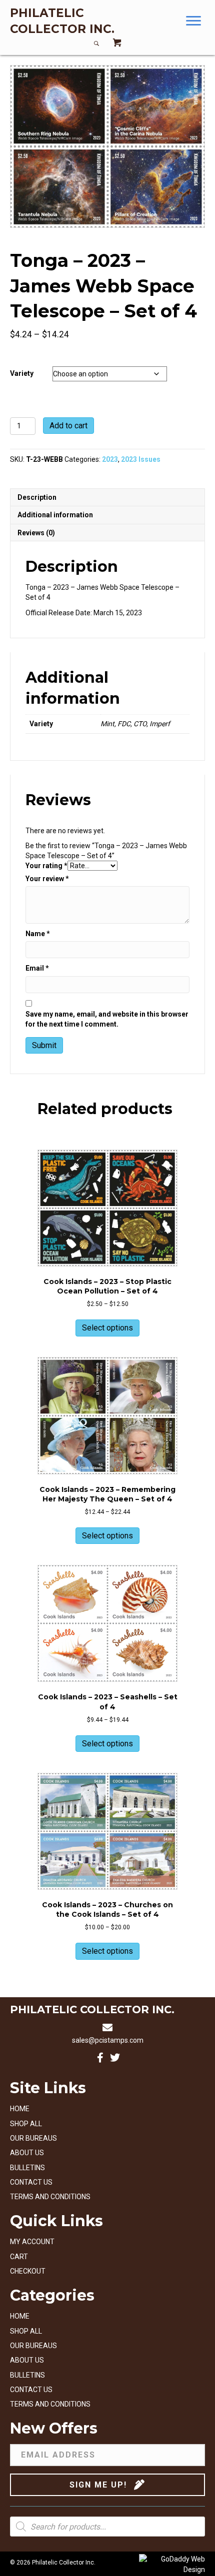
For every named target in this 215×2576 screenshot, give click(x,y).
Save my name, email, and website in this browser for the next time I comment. (107, 1019)
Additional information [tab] (55, 515)
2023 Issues (141, 459)
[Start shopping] (117, 44)
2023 (110, 459)
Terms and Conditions (50, 2197)
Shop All (26, 2124)
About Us (27, 2153)
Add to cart (68, 426)
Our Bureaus (33, 2138)
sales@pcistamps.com (108, 2040)
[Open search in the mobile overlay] (107, 2527)
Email (37, 968)
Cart (19, 2257)
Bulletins (27, 2168)
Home (20, 2109)
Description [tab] (37, 497)
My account (32, 2242)
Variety (22, 373)
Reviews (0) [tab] (36, 533)
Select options (107, 1328)
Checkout (28, 2271)
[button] (193, 21)
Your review (47, 879)
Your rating (46, 866)
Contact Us (31, 2182)
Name (38, 934)
